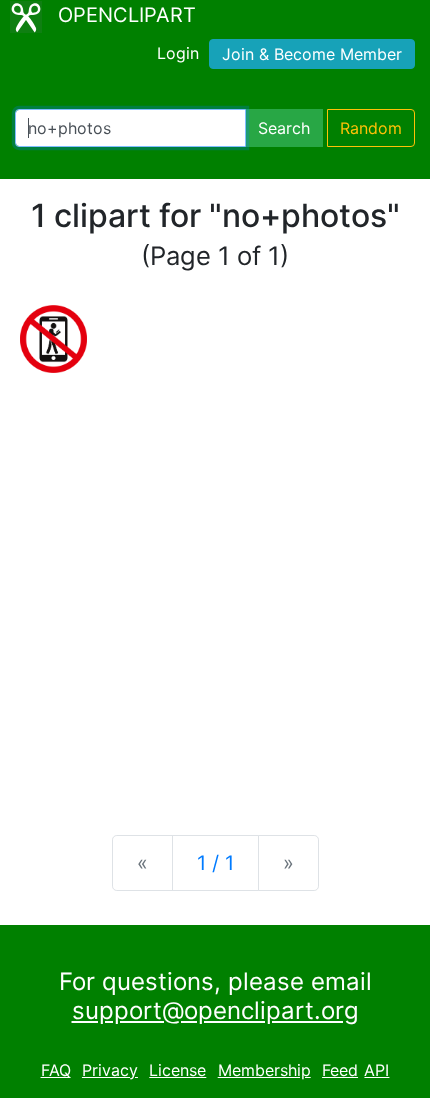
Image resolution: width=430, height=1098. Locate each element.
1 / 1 (215, 863)
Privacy (110, 1070)
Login (178, 53)
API (376, 1070)
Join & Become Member (312, 54)
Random (371, 128)
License (177, 1070)
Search (284, 128)
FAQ (56, 1070)
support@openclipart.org (215, 1010)
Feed (340, 1070)
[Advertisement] (215, 588)
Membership (264, 1070)
